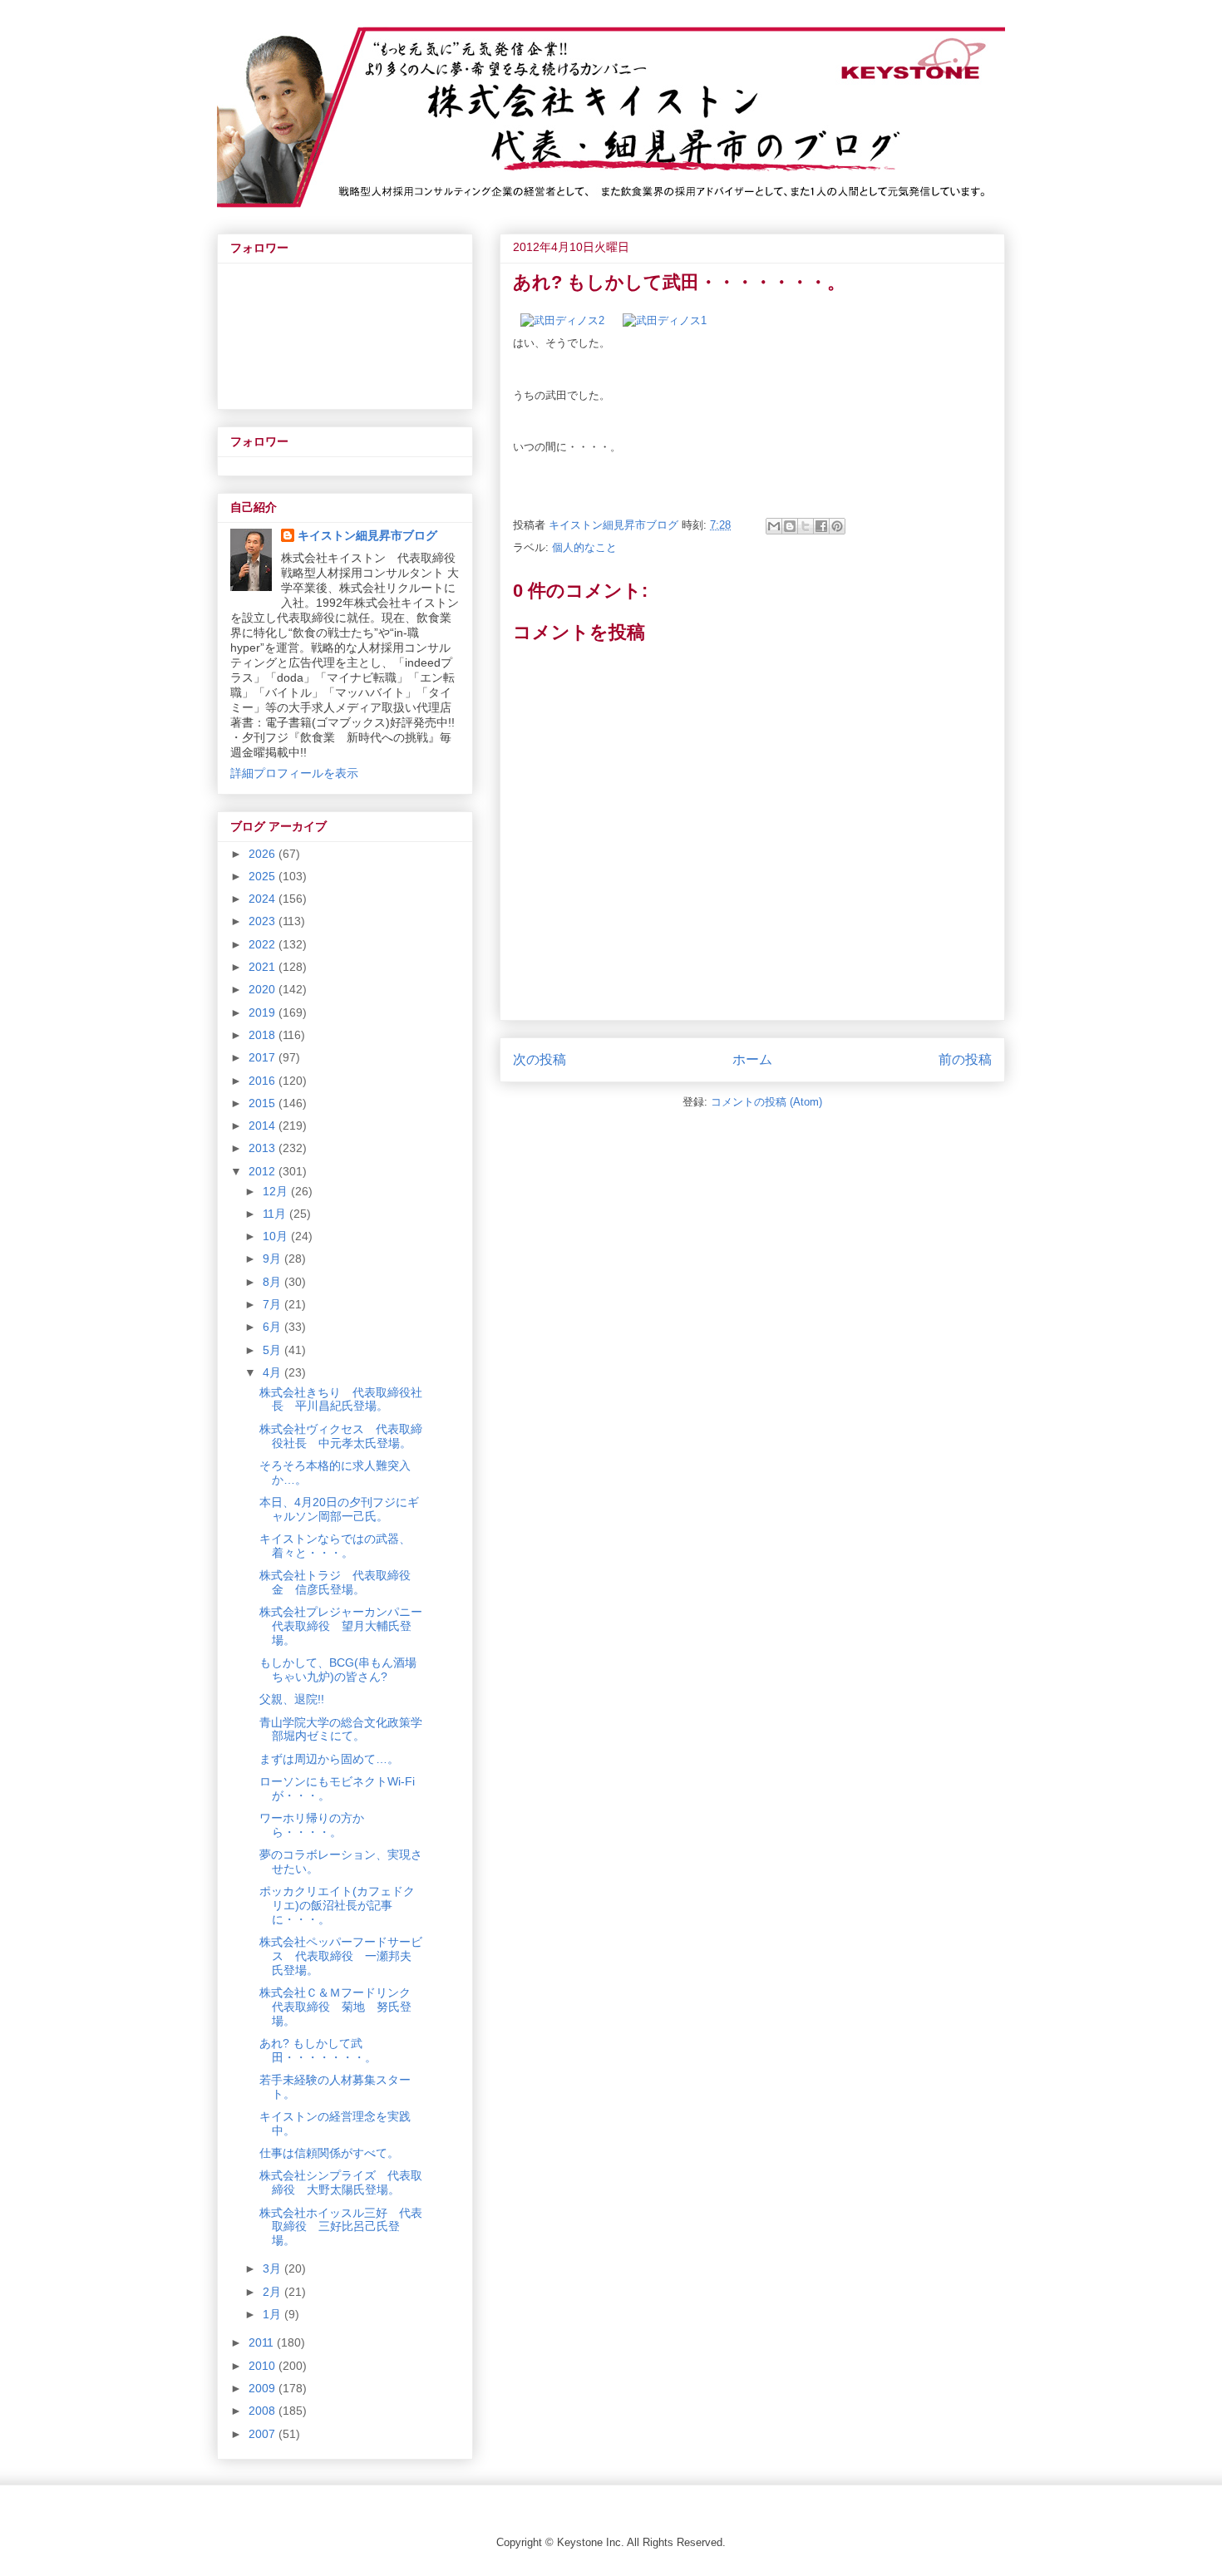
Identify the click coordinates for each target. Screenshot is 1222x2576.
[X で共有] (806, 526)
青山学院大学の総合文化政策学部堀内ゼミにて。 (341, 1729)
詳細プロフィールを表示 (294, 773)
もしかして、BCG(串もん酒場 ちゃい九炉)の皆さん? (344, 1670)
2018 (264, 1035)
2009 (264, 2388)
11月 (276, 1214)
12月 (277, 1191)
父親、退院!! (292, 1699)
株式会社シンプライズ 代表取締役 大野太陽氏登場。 (341, 2182)
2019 (264, 1012)
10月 (277, 1236)
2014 (264, 1125)
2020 (264, 989)
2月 (273, 2292)
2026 (264, 854)
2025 (264, 876)
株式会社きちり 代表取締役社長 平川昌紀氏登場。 (341, 1399)
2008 (264, 2411)
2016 (264, 1081)
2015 (264, 1103)
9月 (273, 1258)
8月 (273, 1282)
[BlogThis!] (790, 526)
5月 (273, 1350)
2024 (264, 899)
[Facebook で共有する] (821, 526)
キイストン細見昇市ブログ (367, 535)
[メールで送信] (774, 526)
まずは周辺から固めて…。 (329, 1759)
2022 (264, 944)
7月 (273, 1304)
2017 (264, 1057)
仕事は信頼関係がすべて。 (329, 2153)
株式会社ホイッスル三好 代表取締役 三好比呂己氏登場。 (341, 2227)
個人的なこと (584, 547)
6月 (273, 1327)
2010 (264, 2366)
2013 (264, 1148)
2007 (264, 2434)
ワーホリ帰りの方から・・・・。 (312, 1825)
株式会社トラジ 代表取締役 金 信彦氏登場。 (341, 1582)
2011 (263, 2342)
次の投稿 (540, 1059)
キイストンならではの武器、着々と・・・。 (335, 1546)
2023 (264, 921)
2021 (264, 967)
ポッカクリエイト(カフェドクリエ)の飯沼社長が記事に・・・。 (337, 1905)
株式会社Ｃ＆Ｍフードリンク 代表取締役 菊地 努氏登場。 (341, 2007)
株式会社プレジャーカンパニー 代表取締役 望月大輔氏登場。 (347, 1626)
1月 (273, 2314)
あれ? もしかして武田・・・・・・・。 (318, 2050)
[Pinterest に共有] (837, 526)
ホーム (752, 1059)
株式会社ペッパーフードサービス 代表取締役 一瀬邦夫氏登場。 (341, 1956)
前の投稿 (965, 1059)
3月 (273, 2268)
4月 (273, 1372)
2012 (264, 1171)
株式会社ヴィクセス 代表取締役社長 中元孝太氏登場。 (341, 1436)
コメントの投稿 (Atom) (766, 1102)
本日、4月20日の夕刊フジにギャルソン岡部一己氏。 (339, 1509)
